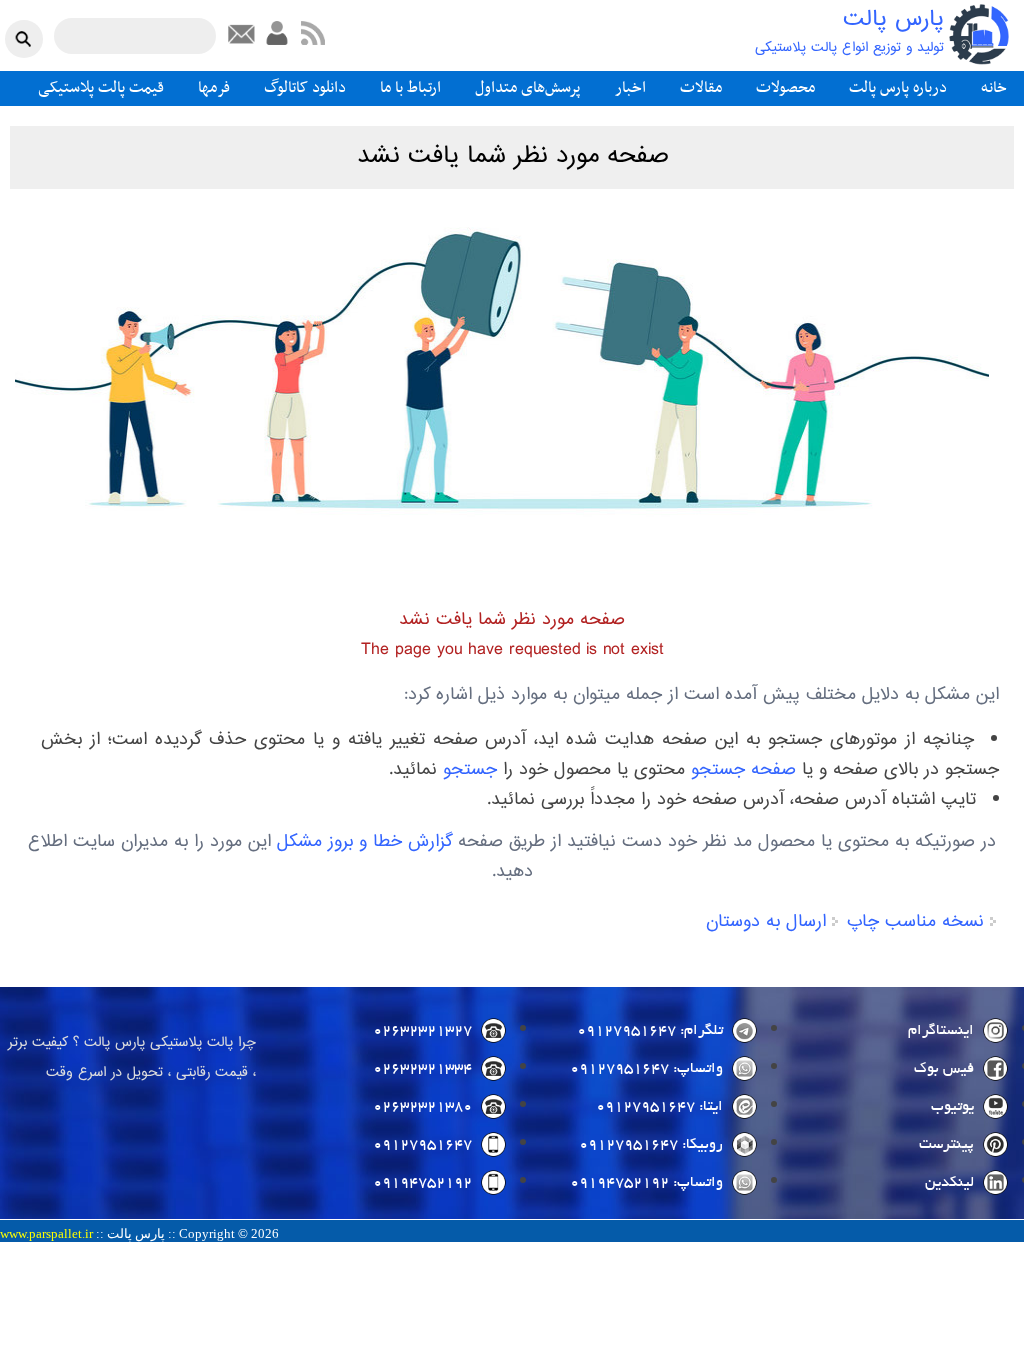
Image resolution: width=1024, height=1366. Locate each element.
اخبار (630, 88)
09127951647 (422, 1145)
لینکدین (949, 1183)
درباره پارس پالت (898, 88)
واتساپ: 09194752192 (646, 1183)
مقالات (701, 88)
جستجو (470, 770)
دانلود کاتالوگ (305, 88)
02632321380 (422, 1107)
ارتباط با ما (410, 88)
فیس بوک (944, 1069)
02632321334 (422, 1069)
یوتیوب (952, 1107)
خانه (994, 88)
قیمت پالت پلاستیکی (101, 88)
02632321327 (422, 1031)
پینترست (946, 1145)
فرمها (214, 88)
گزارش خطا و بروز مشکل (364, 842)
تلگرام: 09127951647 (650, 1031)
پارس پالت (893, 20)
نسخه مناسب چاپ (915, 922)
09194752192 (422, 1183)
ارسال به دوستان (766, 922)
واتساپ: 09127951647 (646, 1069)
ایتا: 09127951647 (659, 1107)
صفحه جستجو (743, 770)
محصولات (785, 88)
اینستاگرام (941, 1031)
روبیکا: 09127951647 (651, 1145)
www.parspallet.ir (46, 1234)
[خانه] (979, 35)
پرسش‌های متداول (528, 88)
